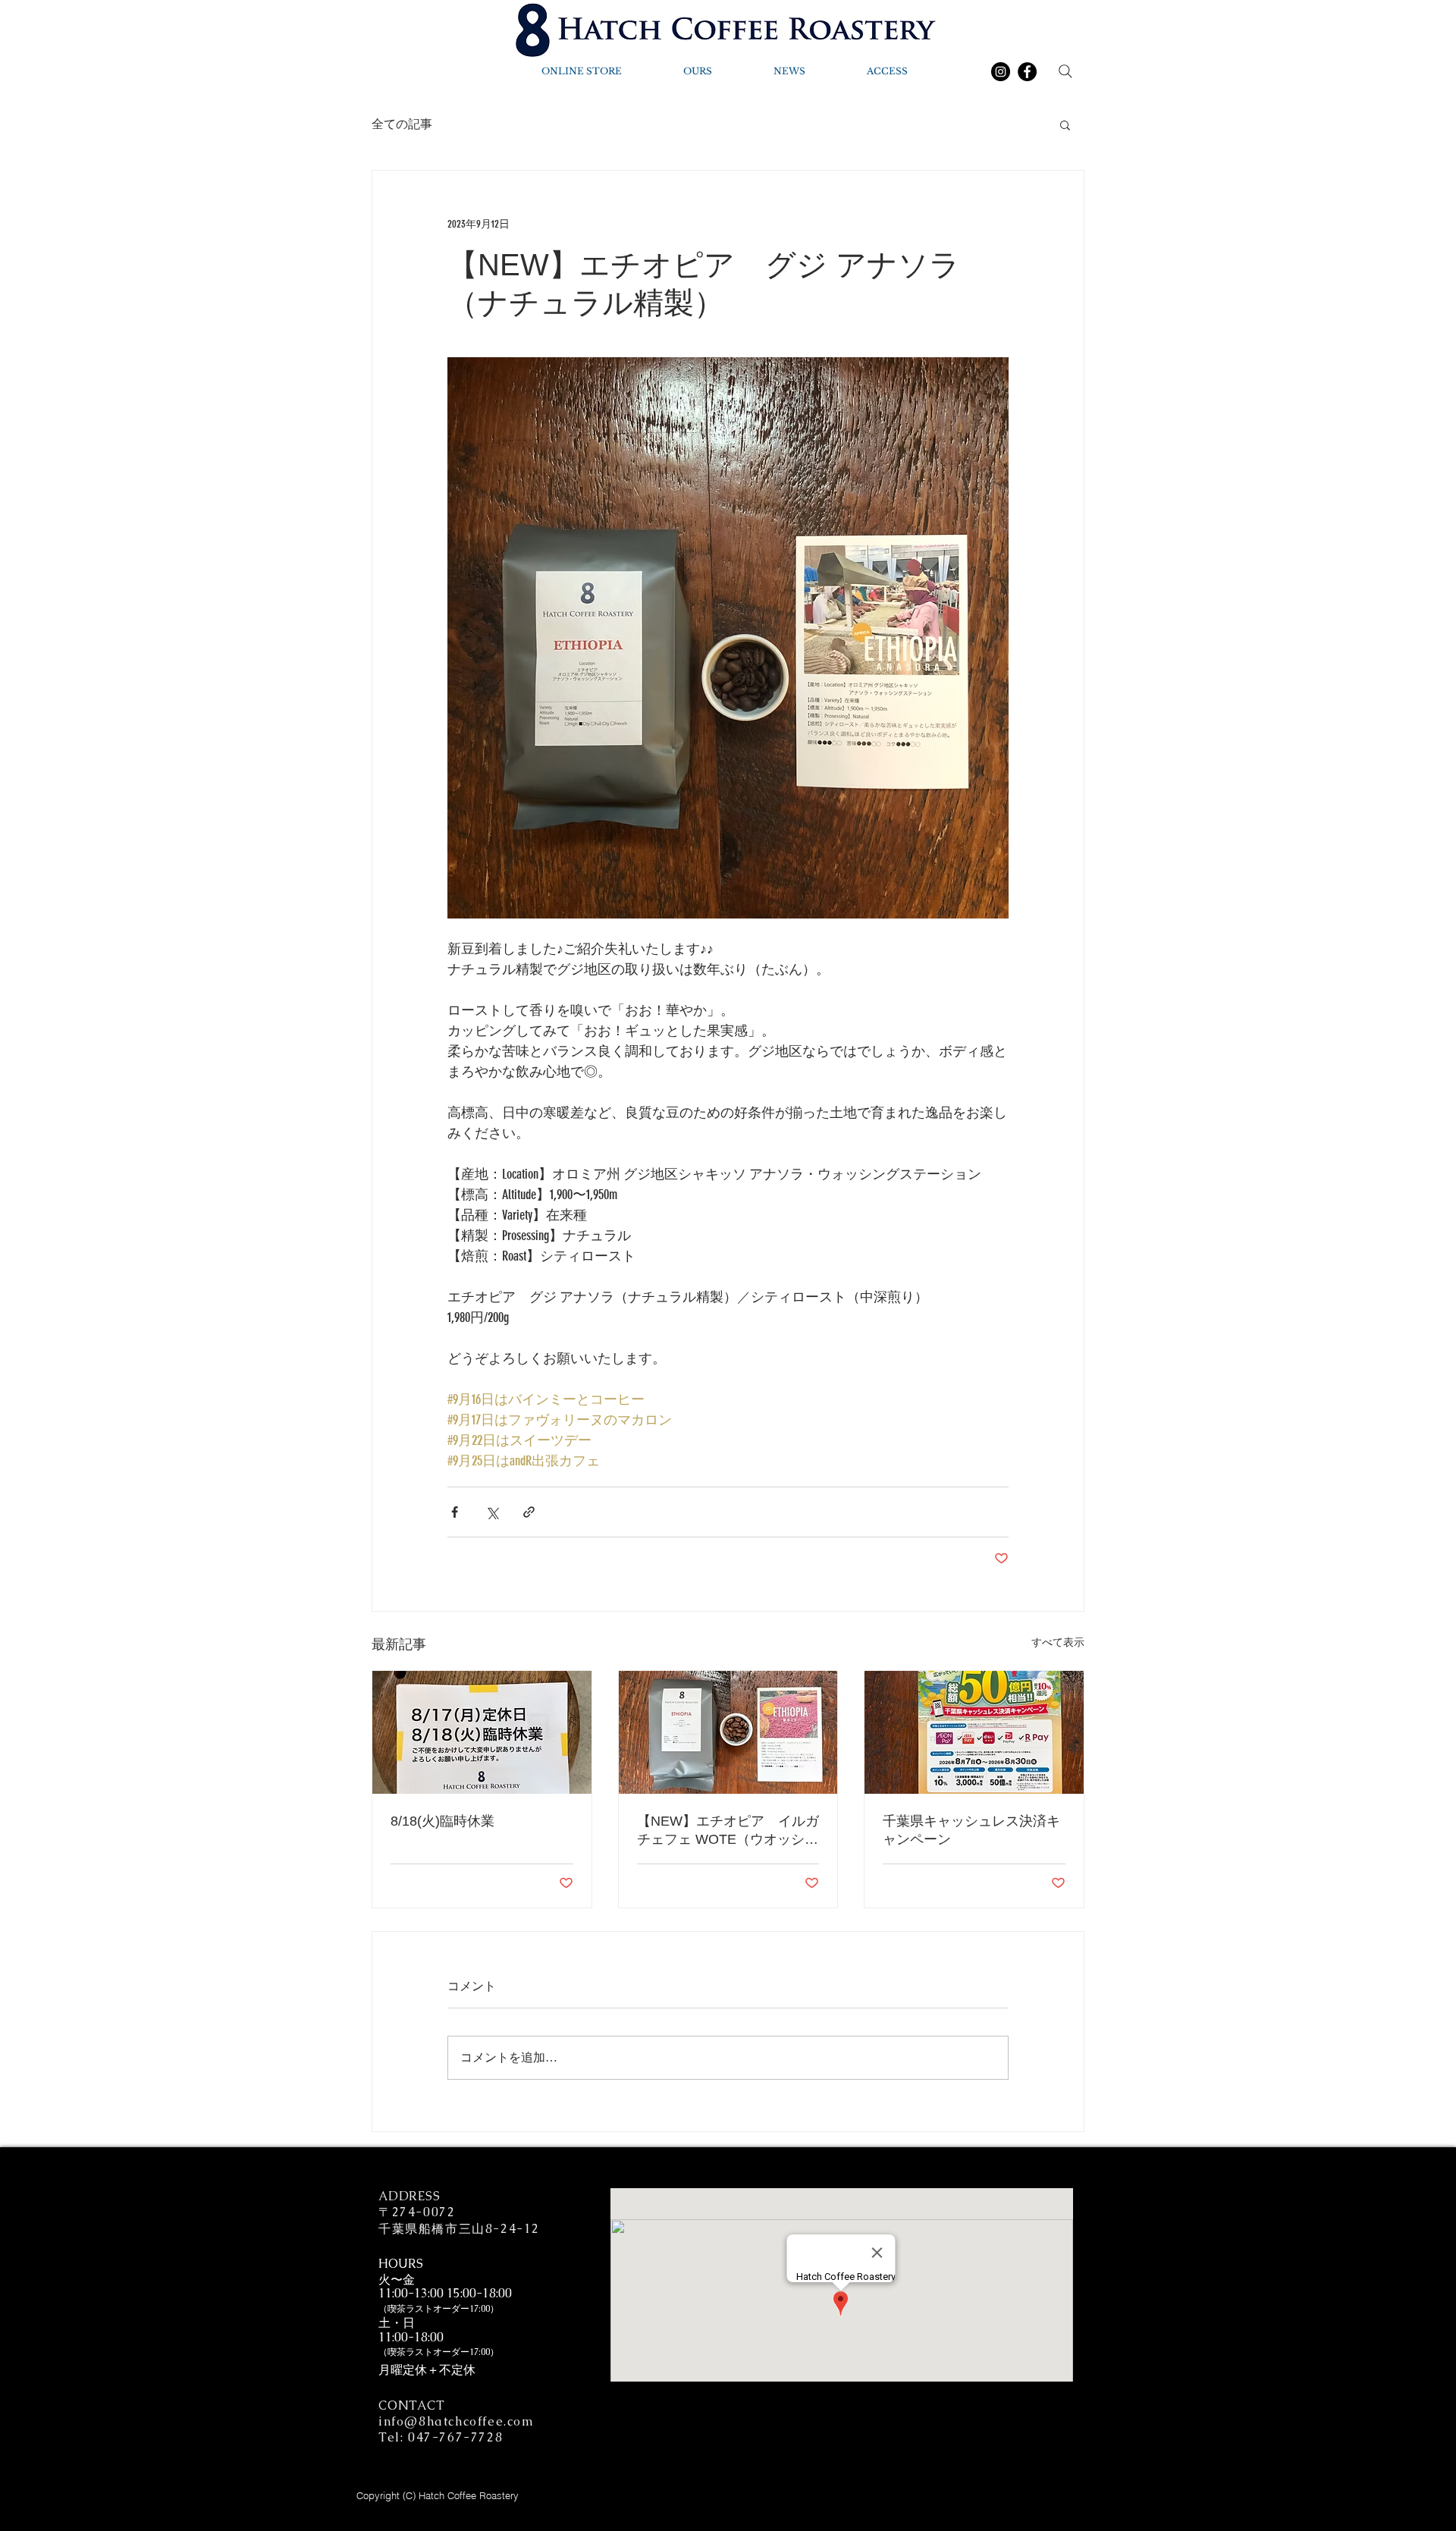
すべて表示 (1058, 1642)
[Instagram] (1001, 72)
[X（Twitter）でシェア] (492, 1512)
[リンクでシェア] (529, 1512)
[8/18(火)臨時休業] (482, 1732)
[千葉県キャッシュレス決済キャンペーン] (974, 1732)
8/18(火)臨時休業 (442, 1821)
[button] (1065, 124)
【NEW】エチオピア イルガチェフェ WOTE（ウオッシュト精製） (728, 1831)
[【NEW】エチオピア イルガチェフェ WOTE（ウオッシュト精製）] (728, 1732)
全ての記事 (402, 124)
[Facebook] (1027, 72)
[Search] (1065, 71)
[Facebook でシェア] (455, 1512)
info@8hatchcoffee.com (457, 2421)
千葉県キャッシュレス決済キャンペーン (971, 1830)
